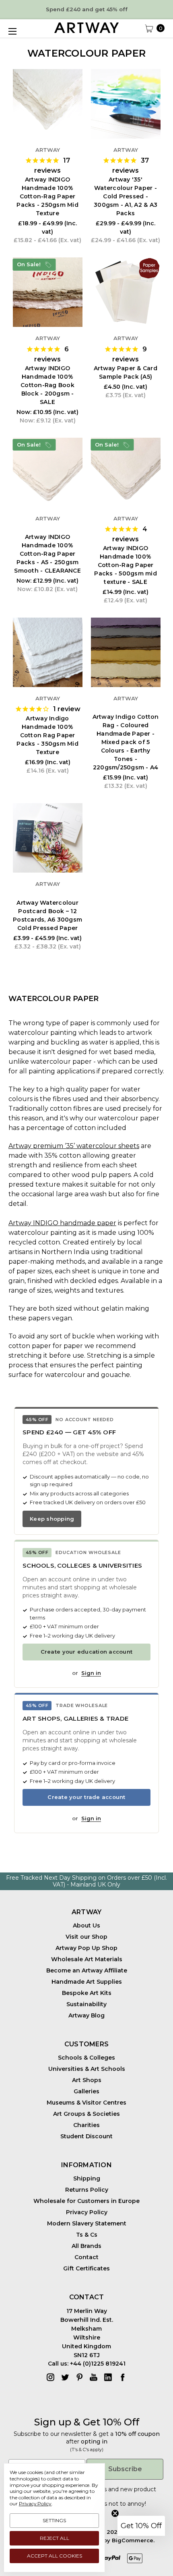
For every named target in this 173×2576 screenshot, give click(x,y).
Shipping (87, 2178)
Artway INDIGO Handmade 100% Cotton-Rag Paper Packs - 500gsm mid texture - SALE (126, 565)
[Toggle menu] (12, 31)
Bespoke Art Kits (87, 1993)
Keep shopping (52, 1519)
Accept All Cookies (55, 2556)
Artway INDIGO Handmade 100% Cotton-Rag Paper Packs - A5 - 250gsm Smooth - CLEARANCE (47, 554)
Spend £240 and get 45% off (87, 9)
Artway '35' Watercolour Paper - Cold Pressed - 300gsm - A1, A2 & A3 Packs (126, 196)
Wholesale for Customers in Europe (86, 2201)
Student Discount (86, 2136)
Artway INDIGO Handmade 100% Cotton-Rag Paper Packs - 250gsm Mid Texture (47, 196)
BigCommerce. (133, 2540)
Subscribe (125, 2469)
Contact (86, 2257)
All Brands (86, 2246)
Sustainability (86, 2004)
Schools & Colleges (86, 2058)
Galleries (86, 2091)
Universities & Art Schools (87, 2069)
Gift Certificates (86, 2268)
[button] (141, 2526)
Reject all (55, 2538)
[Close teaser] (115, 2513)
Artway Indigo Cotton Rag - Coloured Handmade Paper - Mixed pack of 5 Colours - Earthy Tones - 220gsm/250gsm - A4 (126, 742)
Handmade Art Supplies (87, 1982)
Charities (86, 2125)
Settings (54, 2520)
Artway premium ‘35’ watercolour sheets (74, 1146)
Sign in (91, 1673)
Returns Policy (87, 2190)
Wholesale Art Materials (87, 1959)
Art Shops (87, 2080)
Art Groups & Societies (86, 2114)
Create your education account (87, 1652)
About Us (86, 1925)
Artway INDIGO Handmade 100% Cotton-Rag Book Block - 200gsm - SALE (47, 385)
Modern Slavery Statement (87, 2223)
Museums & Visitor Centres (86, 2103)
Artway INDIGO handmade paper (62, 1223)
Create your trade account (86, 1797)
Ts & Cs (87, 2235)
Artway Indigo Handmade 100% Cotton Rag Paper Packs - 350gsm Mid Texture (47, 735)
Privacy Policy (87, 2212)
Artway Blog (86, 2015)
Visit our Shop (86, 1937)
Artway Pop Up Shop (86, 1948)
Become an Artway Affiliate (87, 1970)
